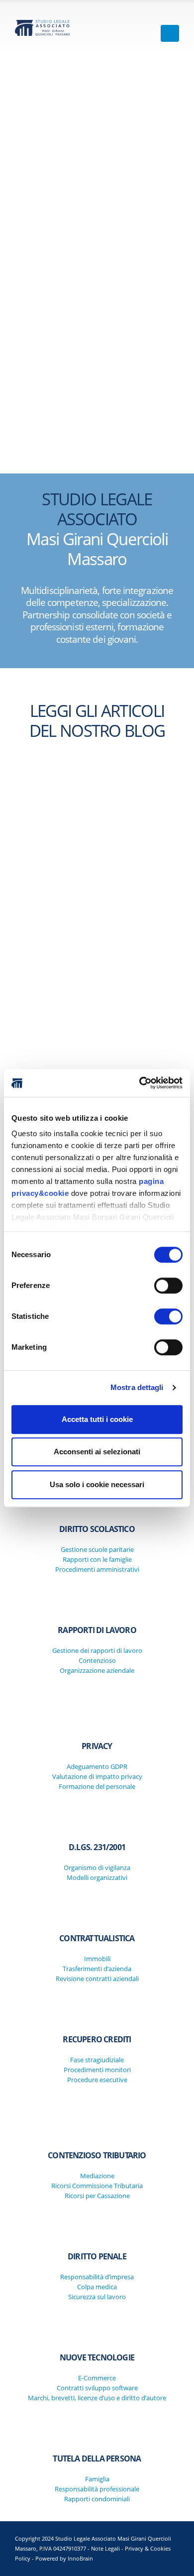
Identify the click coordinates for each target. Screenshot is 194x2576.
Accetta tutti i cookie (97, 1419)
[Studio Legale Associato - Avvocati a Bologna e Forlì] (42, 28)
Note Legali (105, 2549)
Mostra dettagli (137, 1387)
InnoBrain (80, 2559)
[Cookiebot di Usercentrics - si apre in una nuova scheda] (140, 1083)
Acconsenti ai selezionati (97, 1452)
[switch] (168, 1286)
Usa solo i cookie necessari (97, 1484)
